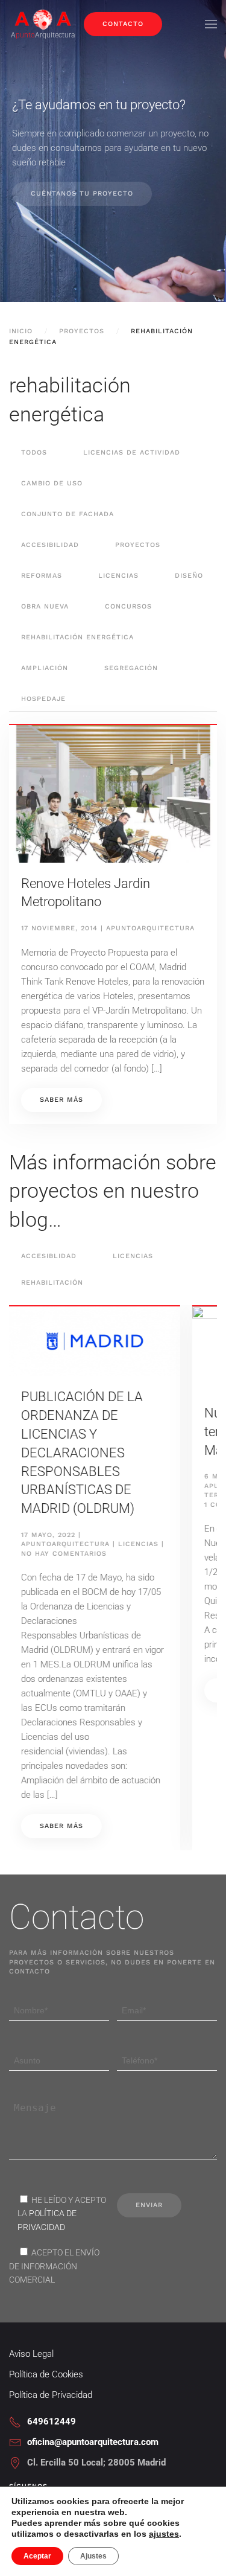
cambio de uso (52, 483)
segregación (131, 668)
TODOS (34, 452)
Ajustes (93, 2556)
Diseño (189, 576)
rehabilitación (52, 1283)
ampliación (45, 668)
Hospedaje (43, 699)
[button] (211, 24)
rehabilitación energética (77, 637)
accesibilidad (50, 545)
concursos (128, 606)
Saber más (61, 1100)
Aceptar (37, 2556)
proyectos (138, 545)
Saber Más (80, 1690)
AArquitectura (43, 35)
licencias (118, 576)
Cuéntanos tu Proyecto (82, 193)
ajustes (164, 2534)
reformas (42, 576)
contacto (123, 24)
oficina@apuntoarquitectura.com (93, 2442)
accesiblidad (49, 1256)
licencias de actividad (132, 452)
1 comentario (67, 1504)
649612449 (52, 2421)
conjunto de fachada (67, 514)
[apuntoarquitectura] (43, 18)
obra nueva (45, 606)
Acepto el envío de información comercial (54, 2266)
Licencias (133, 1256)
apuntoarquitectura (150, 928)
